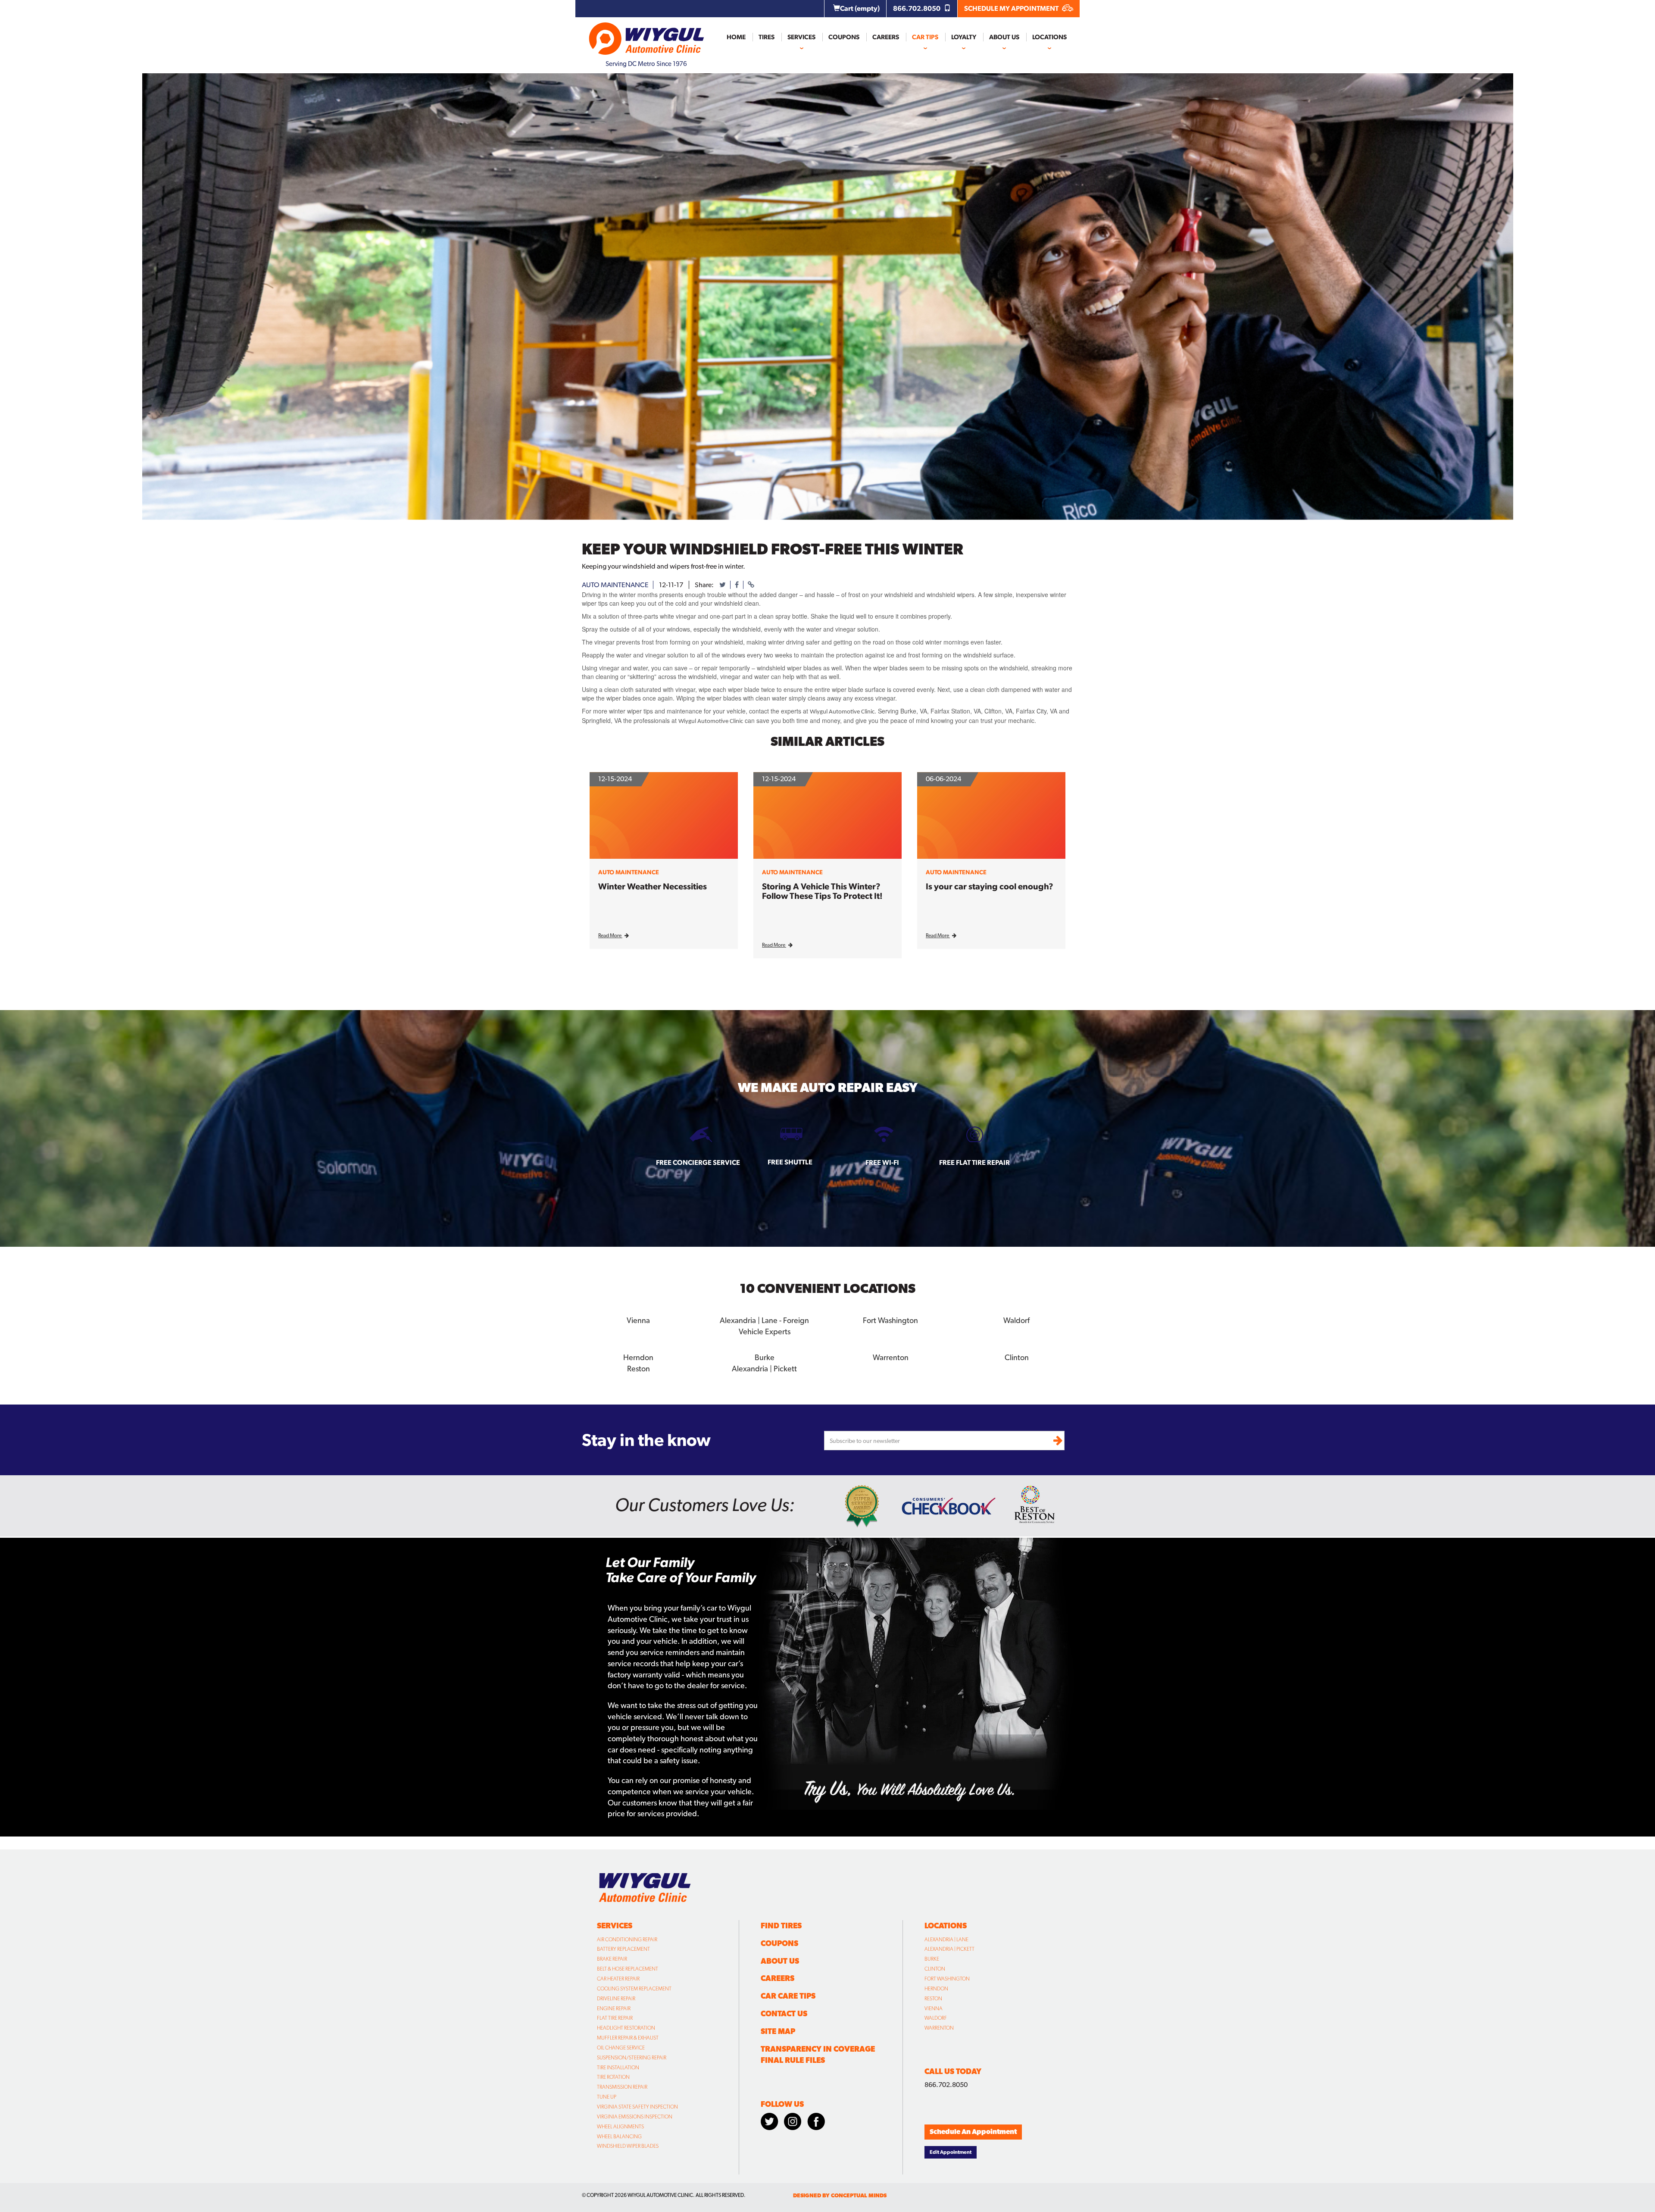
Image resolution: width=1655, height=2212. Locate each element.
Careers (886, 37)
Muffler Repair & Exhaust (628, 2038)
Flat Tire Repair (615, 2018)
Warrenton (939, 2028)
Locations (1049, 37)
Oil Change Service (621, 2048)
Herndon (936, 1989)
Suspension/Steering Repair (632, 2058)
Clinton (935, 1969)
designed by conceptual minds (840, 2195)
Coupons (844, 37)
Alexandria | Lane (946, 1940)
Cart (860, 8)
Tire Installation (618, 2068)
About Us (1004, 37)
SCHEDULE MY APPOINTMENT (1012, 8)
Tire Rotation (613, 2077)
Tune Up (607, 2097)
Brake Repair (612, 1959)
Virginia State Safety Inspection (637, 2107)
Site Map (778, 2031)
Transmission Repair (622, 2087)
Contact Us (784, 2013)
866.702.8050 (917, 8)
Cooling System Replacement (634, 1989)
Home (736, 37)
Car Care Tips (788, 1996)
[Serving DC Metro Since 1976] (646, 35)
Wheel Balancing (619, 2137)
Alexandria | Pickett (949, 1949)
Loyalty (964, 37)
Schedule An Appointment (973, 2132)
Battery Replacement (623, 1949)
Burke (932, 1959)
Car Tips (925, 37)
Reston (933, 1999)
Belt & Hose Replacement (628, 1969)
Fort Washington (947, 1979)
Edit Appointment (951, 2152)
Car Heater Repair (618, 1979)
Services (801, 37)
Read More (610, 935)
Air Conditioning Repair (627, 1940)
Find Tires (781, 1926)
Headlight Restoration (626, 2028)
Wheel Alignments (620, 2127)
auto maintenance (615, 585)
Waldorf (936, 2018)
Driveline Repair (616, 1999)
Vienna (934, 2009)
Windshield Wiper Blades (628, 2146)
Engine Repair (614, 2009)
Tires (767, 37)
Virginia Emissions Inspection (635, 2117)
